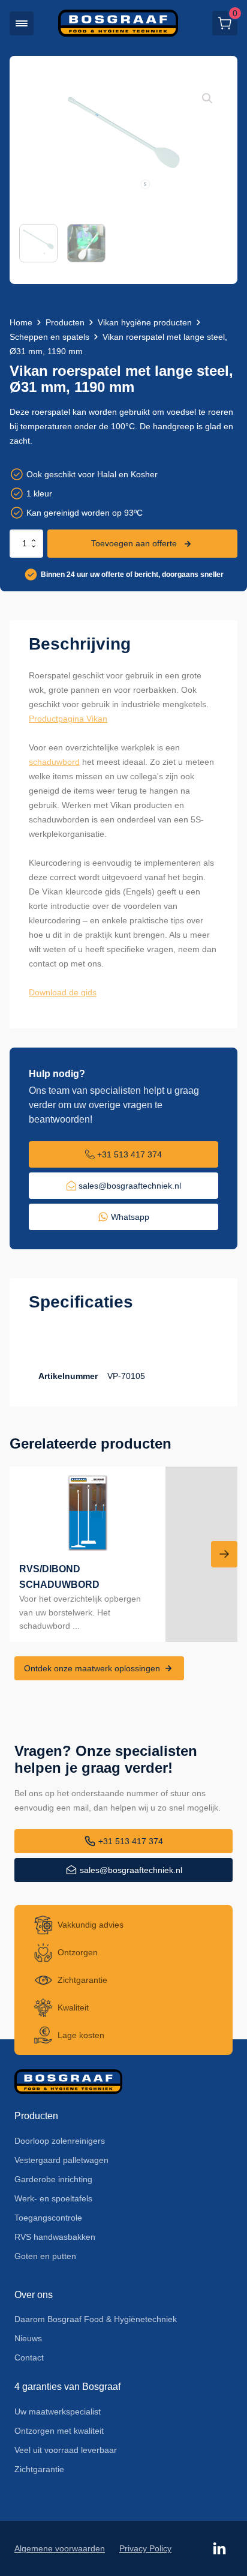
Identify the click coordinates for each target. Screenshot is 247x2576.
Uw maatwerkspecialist (58, 2412)
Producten (65, 322)
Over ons (34, 2295)
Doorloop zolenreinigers (60, 2141)
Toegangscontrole (48, 2218)
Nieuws (28, 2338)
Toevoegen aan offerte (134, 543)
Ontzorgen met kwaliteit (59, 2431)
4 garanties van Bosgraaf (67, 2387)
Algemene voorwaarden (60, 2548)
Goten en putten (45, 2256)
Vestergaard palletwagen (61, 2160)
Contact (29, 2357)
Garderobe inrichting (53, 2179)
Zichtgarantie (39, 2469)
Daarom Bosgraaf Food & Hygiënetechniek (96, 2319)
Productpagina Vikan (68, 719)
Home (21, 322)
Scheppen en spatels (49, 337)
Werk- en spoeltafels (53, 2198)
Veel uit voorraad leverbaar (66, 2450)
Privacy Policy (145, 2548)
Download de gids (63, 992)
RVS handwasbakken (55, 2237)
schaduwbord (54, 762)
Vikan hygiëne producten (145, 322)
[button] (22, 23)
